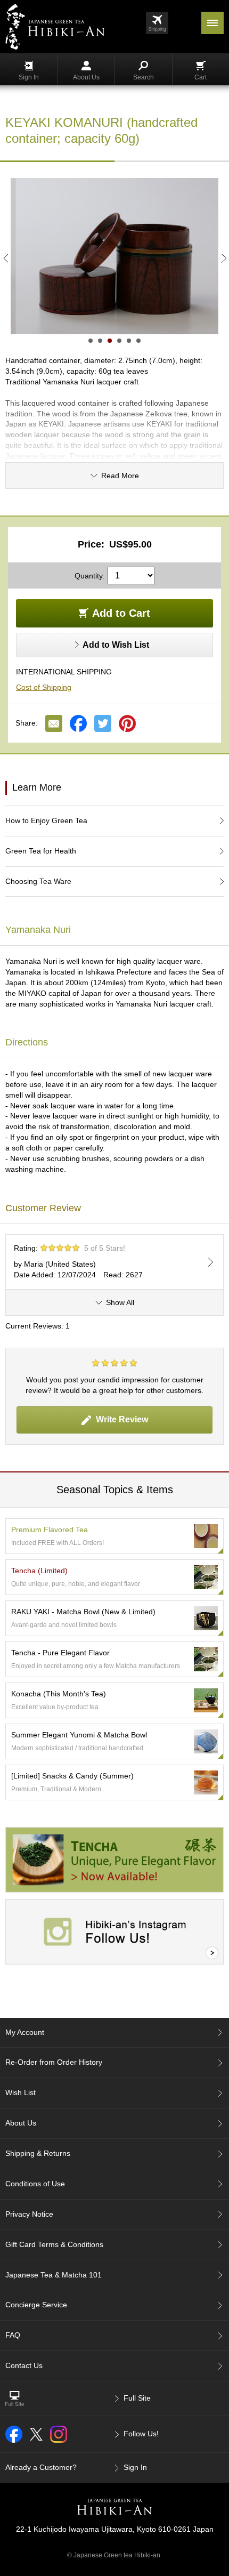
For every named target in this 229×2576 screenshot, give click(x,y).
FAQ (13, 2335)
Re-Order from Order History (54, 2062)
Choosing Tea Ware (38, 881)
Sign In (29, 77)
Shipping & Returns (38, 2153)
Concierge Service (36, 2305)
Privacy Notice (29, 2214)
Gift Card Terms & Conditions (54, 2244)
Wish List (21, 2092)
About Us (86, 77)
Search (144, 77)
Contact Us (24, 2365)
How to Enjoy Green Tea (46, 820)
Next (224, 258)
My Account (25, 2032)
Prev (5, 258)
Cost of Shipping (44, 687)
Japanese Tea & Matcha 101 (54, 2275)
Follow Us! (141, 2434)
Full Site (137, 2398)
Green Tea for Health (41, 851)
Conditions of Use (35, 2184)
